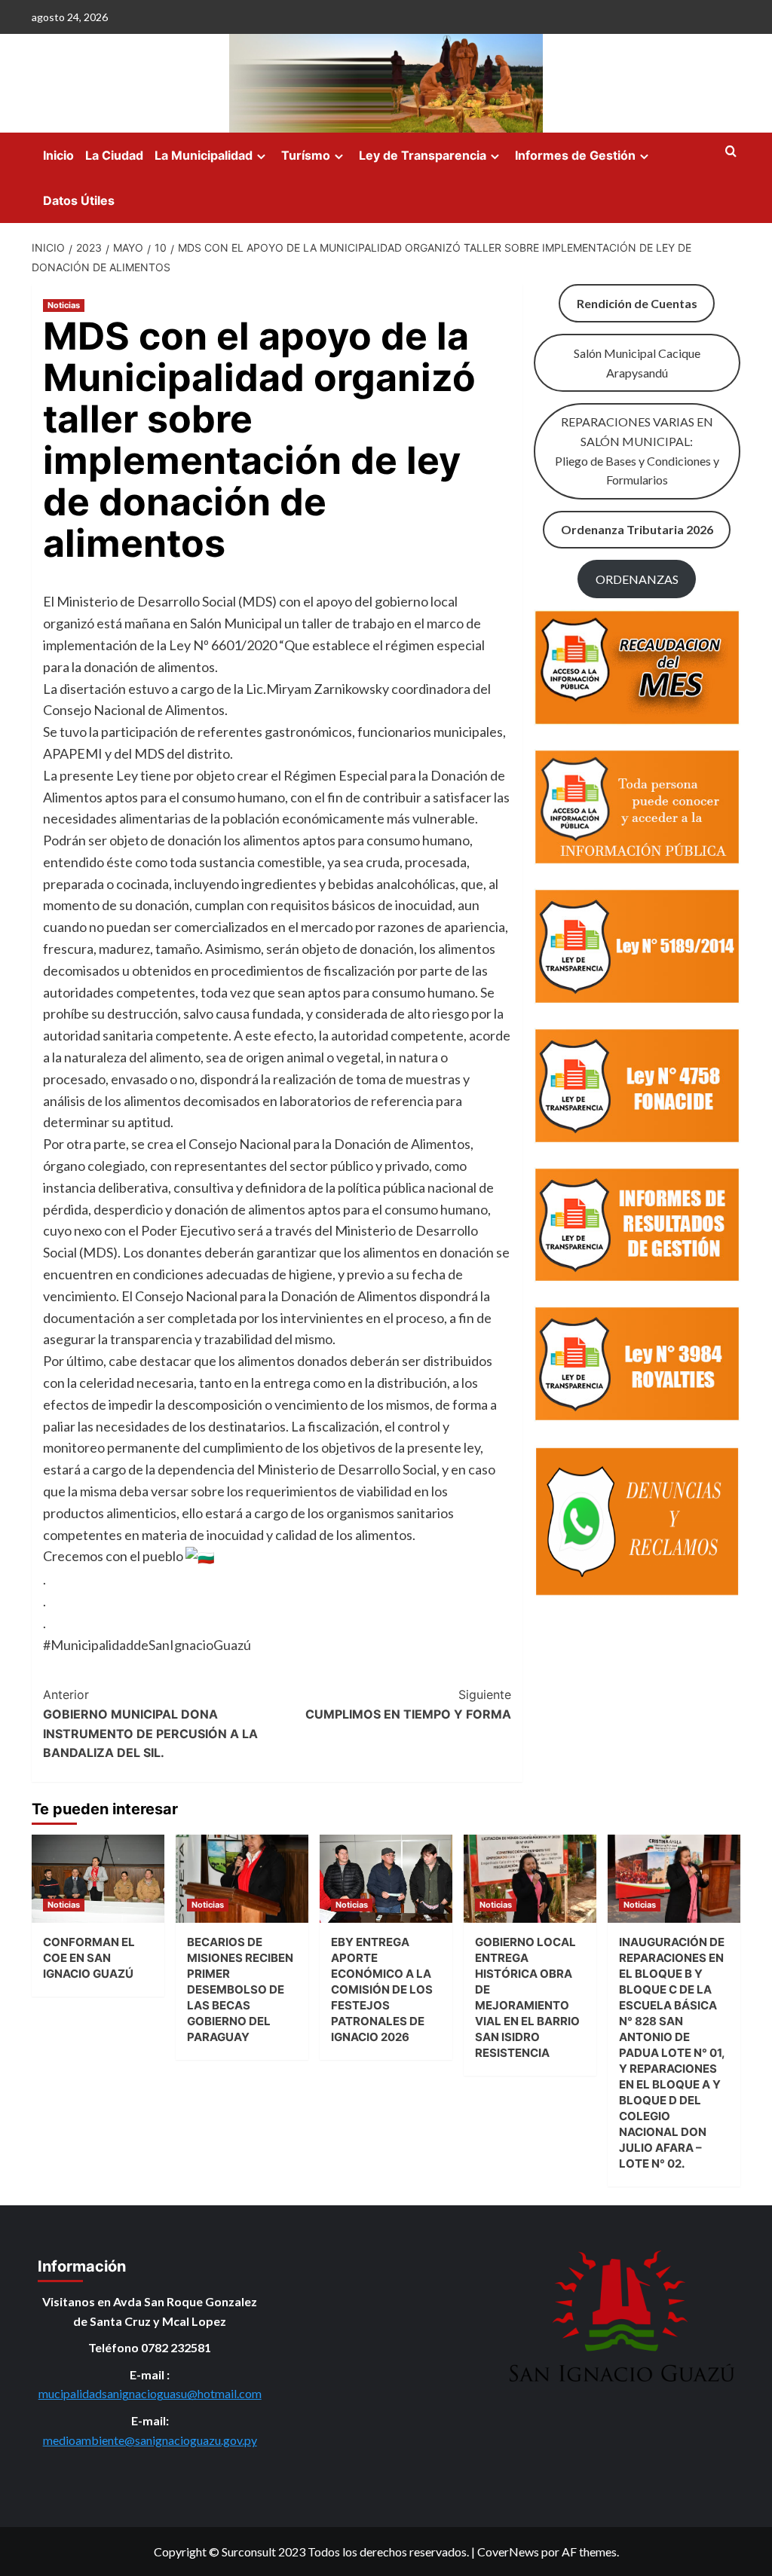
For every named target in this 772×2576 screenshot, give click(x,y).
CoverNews (508, 2552)
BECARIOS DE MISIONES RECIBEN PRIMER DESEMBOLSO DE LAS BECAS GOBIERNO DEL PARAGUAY (240, 1989)
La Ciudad (114, 155)
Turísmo (306, 155)
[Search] (731, 152)
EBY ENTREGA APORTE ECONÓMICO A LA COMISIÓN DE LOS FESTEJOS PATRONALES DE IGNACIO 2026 (382, 1989)
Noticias (64, 305)
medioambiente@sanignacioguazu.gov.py (150, 2440)
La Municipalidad (204, 155)
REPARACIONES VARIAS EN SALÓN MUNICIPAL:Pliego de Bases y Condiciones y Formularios (637, 451)
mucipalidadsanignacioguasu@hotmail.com (150, 2393)
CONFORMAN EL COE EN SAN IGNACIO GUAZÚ (89, 1958)
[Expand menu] (261, 156)
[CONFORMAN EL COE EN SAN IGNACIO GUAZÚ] (98, 1879)
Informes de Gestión (575, 155)
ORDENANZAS (637, 579)
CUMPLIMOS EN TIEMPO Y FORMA (408, 1704)
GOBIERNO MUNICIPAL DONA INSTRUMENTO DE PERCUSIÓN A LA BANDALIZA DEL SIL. (150, 1723)
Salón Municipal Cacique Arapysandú (637, 363)
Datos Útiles (79, 200)
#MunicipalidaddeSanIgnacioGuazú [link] (147, 1645)
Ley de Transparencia (423, 155)
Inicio (58, 155)
